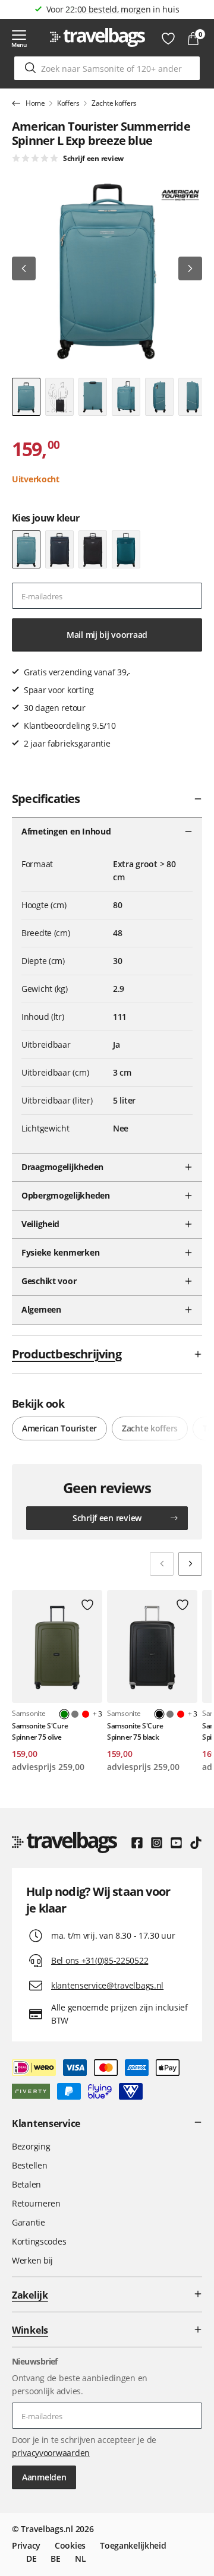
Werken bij (32, 2260)
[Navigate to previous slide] (162, 1564)
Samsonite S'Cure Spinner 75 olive (40, 1731)
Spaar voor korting (113, 9)
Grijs (75, 1714)
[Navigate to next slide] (190, 1564)
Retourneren (36, 2203)
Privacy (26, 2545)
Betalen (26, 2184)
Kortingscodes (39, 2241)
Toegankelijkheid (133, 2545)
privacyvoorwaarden (51, 2453)
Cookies (70, 2545)
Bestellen (29, 2165)
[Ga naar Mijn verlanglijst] (168, 39)
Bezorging (31, 2146)
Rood (86, 1714)
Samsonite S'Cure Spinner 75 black (135, 1731)
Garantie (29, 2222)
